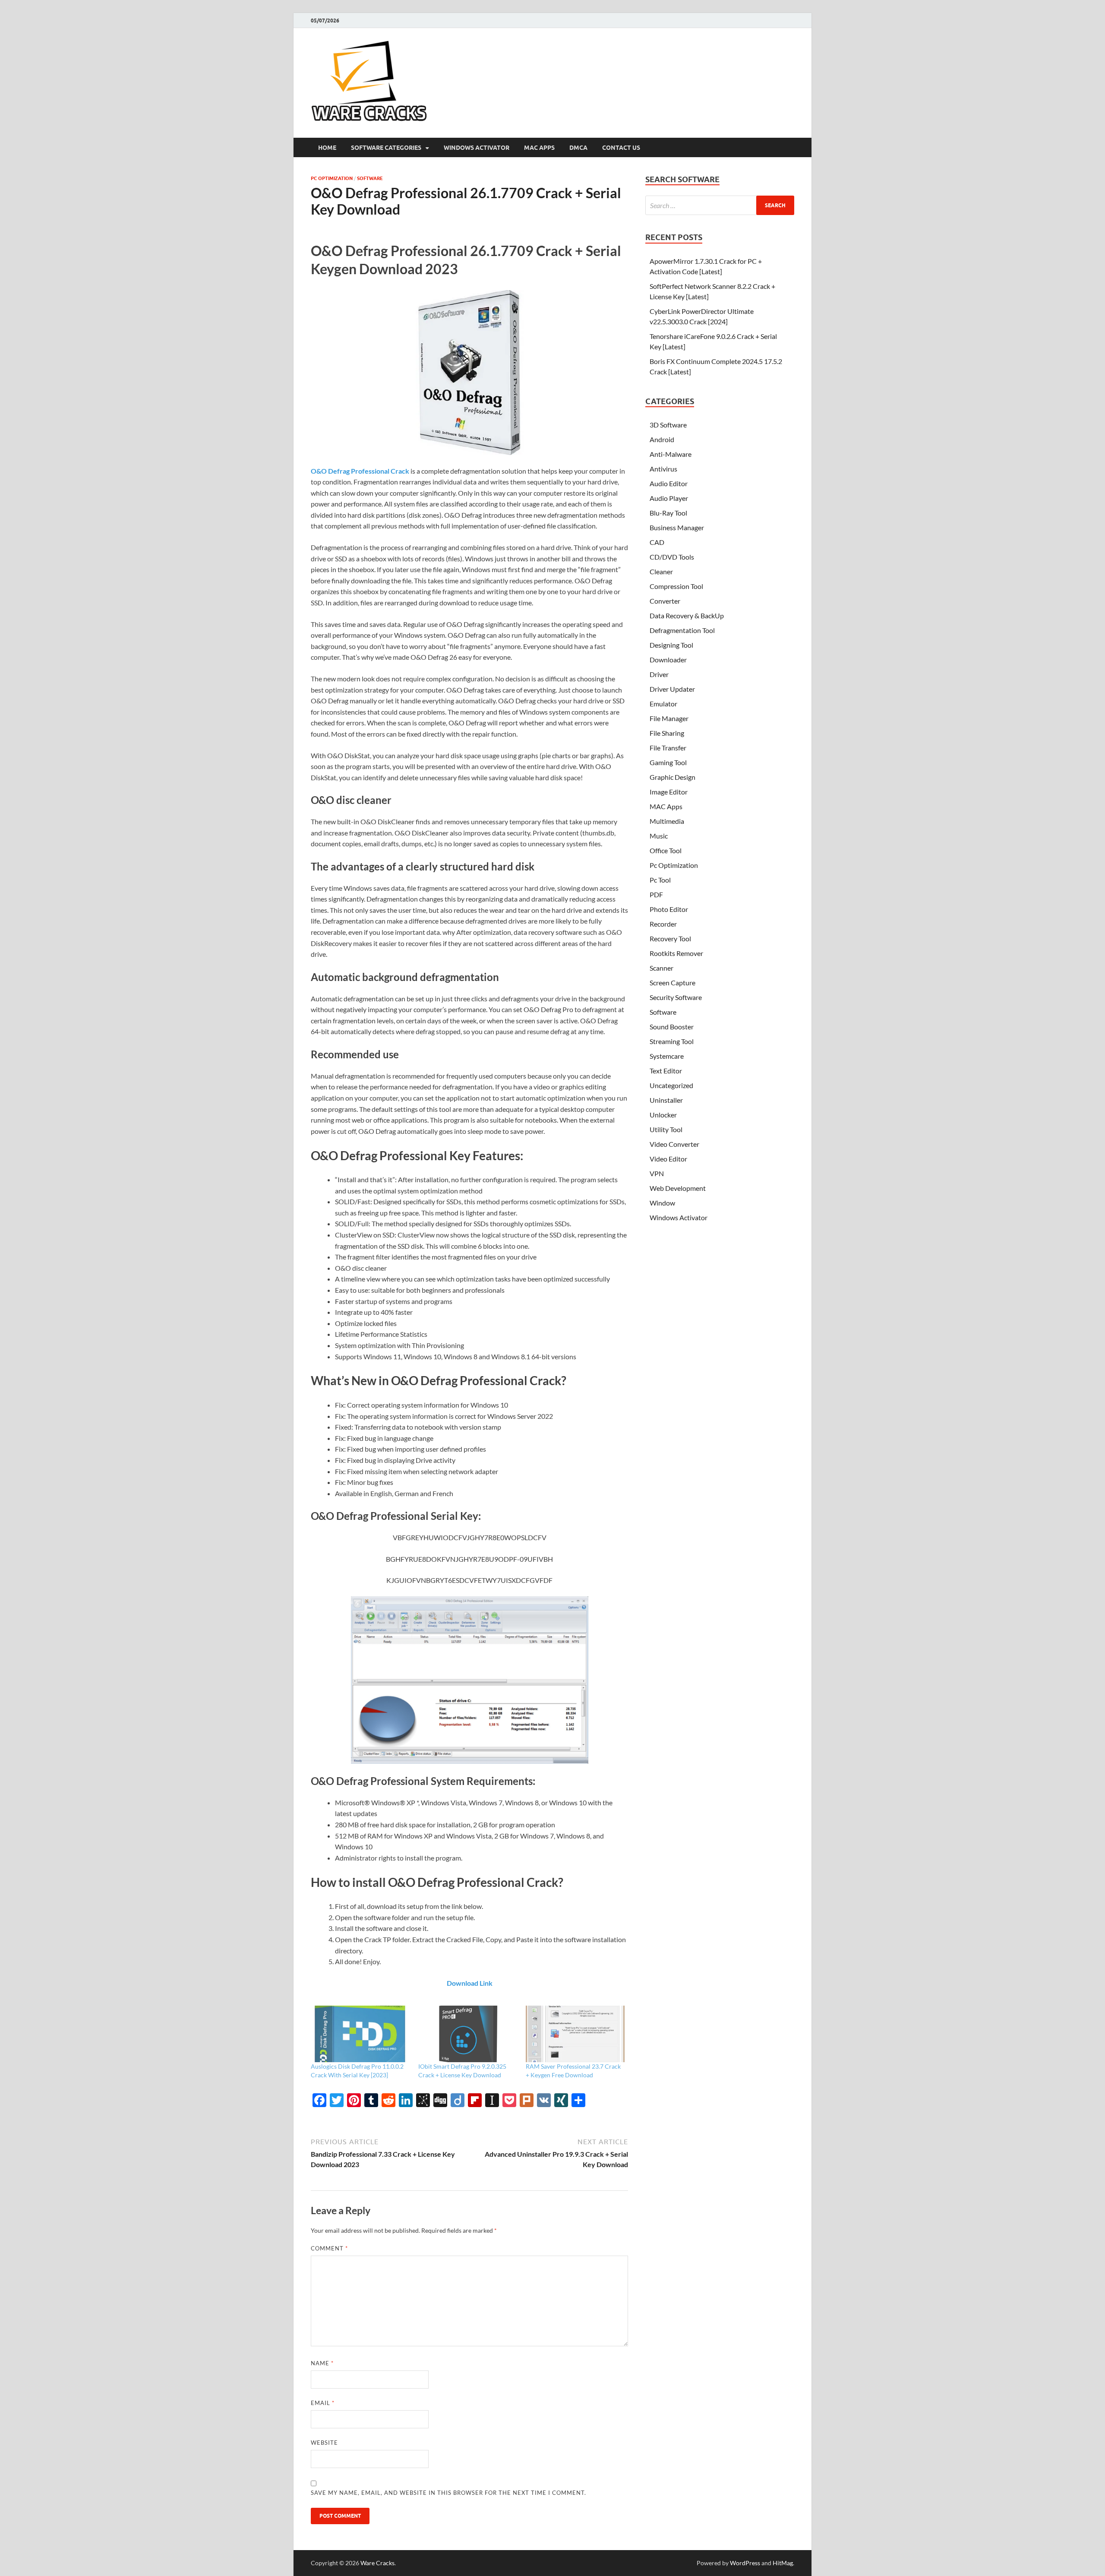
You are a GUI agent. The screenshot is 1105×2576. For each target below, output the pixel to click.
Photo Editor (669, 909)
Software (370, 178)
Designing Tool (671, 645)
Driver (659, 674)
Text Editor (666, 1071)
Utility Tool (666, 1129)
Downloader (668, 660)
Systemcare (667, 1056)
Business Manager (677, 527)
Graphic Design (672, 777)
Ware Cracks (377, 2563)
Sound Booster (672, 1027)
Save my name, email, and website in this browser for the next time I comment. (448, 2493)
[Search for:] (720, 205)
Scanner (661, 968)
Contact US (621, 148)
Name (322, 2363)
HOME (327, 148)
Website (324, 2443)
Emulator (663, 704)
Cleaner (661, 571)
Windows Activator (477, 148)
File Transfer (668, 748)
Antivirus (663, 469)
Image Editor (669, 792)
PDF (656, 894)
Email (323, 2403)
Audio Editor (669, 483)
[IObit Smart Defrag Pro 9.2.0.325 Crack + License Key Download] (468, 2034)
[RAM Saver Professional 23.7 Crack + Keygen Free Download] (575, 2034)
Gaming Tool (668, 762)
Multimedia (667, 821)
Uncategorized (671, 1085)
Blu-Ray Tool (668, 513)
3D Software (668, 425)
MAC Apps (539, 148)
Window (662, 1203)
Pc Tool (660, 880)
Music (659, 836)
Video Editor (668, 1159)
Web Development (678, 1188)
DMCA (578, 148)
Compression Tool (676, 586)
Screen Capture (672, 983)
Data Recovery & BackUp (687, 616)
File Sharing (667, 733)
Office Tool (666, 850)
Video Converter (674, 1144)
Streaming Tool (672, 1041)
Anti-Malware (671, 454)
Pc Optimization (332, 178)
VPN (657, 1173)
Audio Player (669, 498)
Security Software (676, 997)
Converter (665, 601)
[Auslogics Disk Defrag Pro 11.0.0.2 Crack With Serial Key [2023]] (360, 2034)
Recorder (663, 924)
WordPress (745, 2563)
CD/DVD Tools (672, 557)
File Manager (669, 718)
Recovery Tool (670, 938)
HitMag (783, 2563)
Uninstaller (666, 1100)
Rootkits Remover (676, 953)
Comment (329, 2248)
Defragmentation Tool (682, 630)
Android (662, 439)
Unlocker (663, 1115)
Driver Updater (672, 689)
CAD (657, 542)
